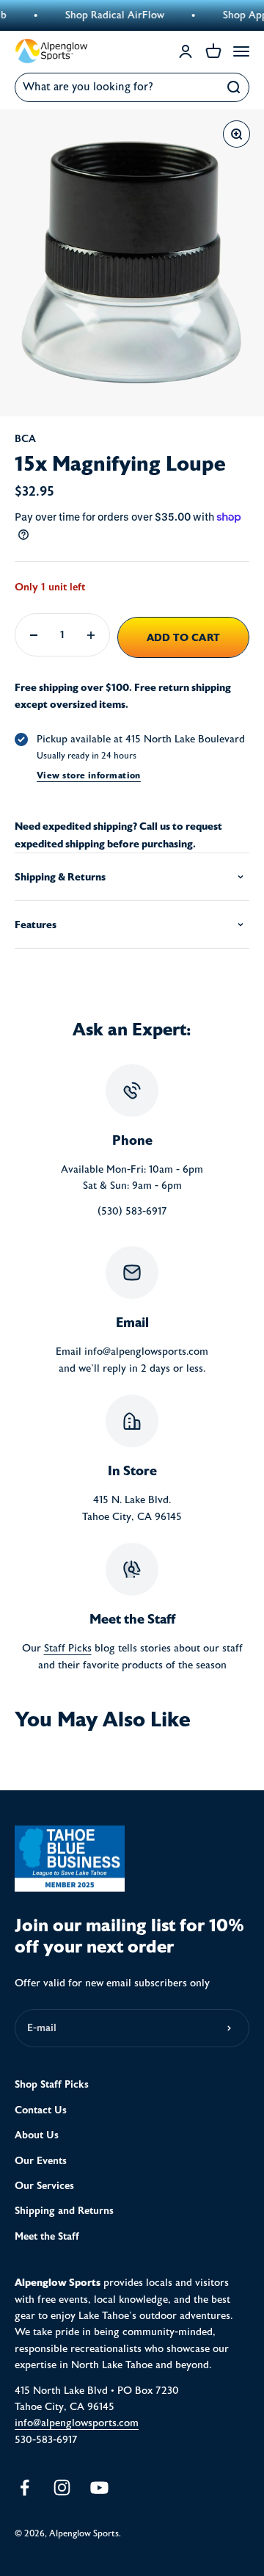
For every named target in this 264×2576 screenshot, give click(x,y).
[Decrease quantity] (34, 635)
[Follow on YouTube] (99, 2488)
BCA (25, 439)
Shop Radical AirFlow (102, 15)
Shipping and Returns (64, 2211)
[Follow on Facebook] (25, 2488)
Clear (202, 87)
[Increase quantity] (91, 635)
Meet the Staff (47, 2236)
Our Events (41, 2161)
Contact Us (41, 2110)
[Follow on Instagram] (62, 2488)
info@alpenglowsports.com (77, 2423)
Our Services (44, 2186)
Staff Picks (68, 1649)
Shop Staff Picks (52, 2084)
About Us (37, 2135)
